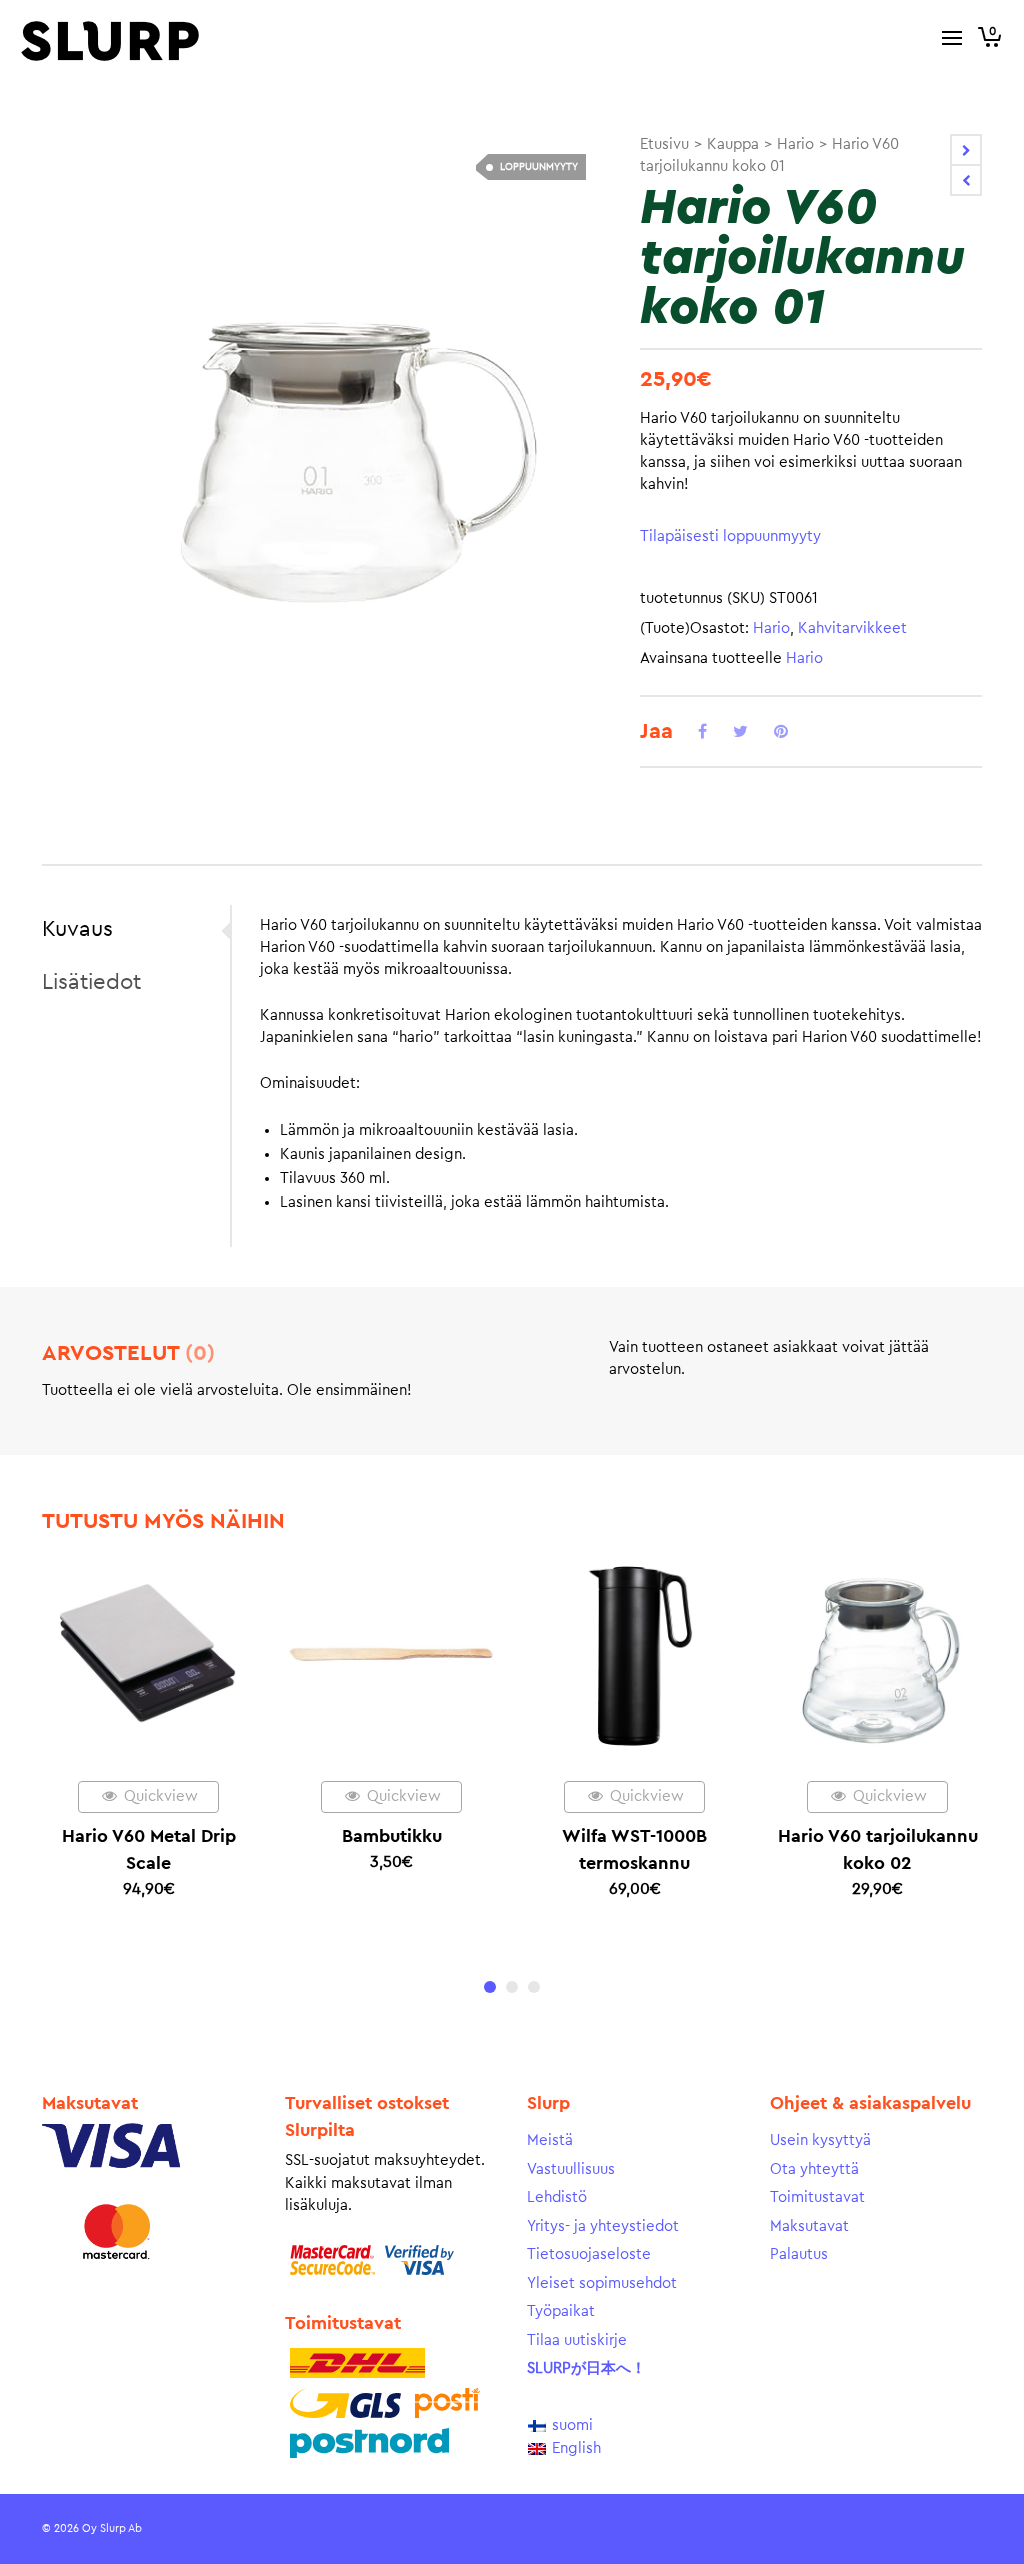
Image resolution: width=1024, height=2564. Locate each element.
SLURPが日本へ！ (586, 2368)
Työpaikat (561, 2311)
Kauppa (733, 144)
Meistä (550, 2140)
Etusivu (664, 144)
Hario (795, 144)
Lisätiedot (91, 982)
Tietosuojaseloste (589, 2254)
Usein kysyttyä (820, 2140)
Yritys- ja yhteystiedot (603, 2226)
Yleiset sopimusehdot (602, 2283)
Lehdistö (557, 2197)
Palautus (799, 2254)
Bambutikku (392, 1836)
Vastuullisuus (571, 2169)
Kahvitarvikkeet (852, 628)
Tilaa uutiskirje (577, 2340)
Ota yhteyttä (814, 2169)
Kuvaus (77, 929)
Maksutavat (809, 2226)
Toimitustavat (817, 2197)
